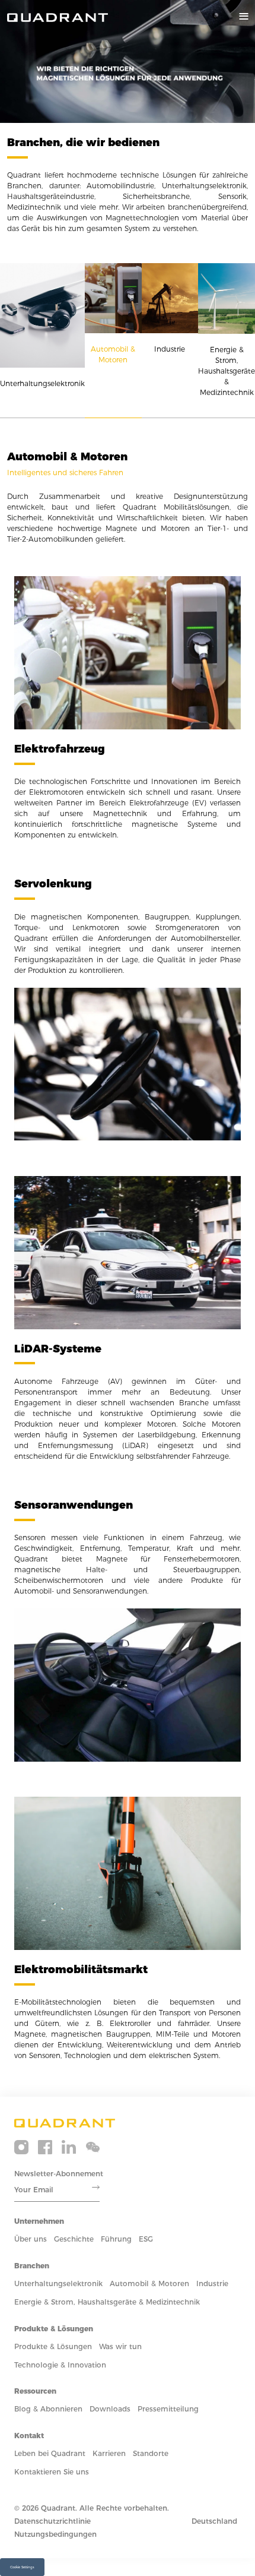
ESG (146, 2239)
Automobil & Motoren (149, 2283)
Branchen (32, 2266)
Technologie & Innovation (60, 2365)
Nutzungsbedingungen (55, 2534)
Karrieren (109, 2453)
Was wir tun (120, 2346)
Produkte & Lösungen (54, 2329)
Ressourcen (35, 2391)
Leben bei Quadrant (50, 2453)
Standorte (151, 2453)
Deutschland (214, 2521)
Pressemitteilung (168, 2409)
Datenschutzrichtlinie (52, 2521)
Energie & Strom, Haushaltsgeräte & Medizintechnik (107, 2302)
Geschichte (74, 2239)
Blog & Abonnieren (48, 2409)
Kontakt (29, 2436)
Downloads (110, 2409)
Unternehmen (39, 2221)
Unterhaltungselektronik (58, 2283)
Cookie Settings (22, 2567)
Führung (116, 2239)
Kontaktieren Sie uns (52, 2472)
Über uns (31, 2239)
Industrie (212, 2283)
